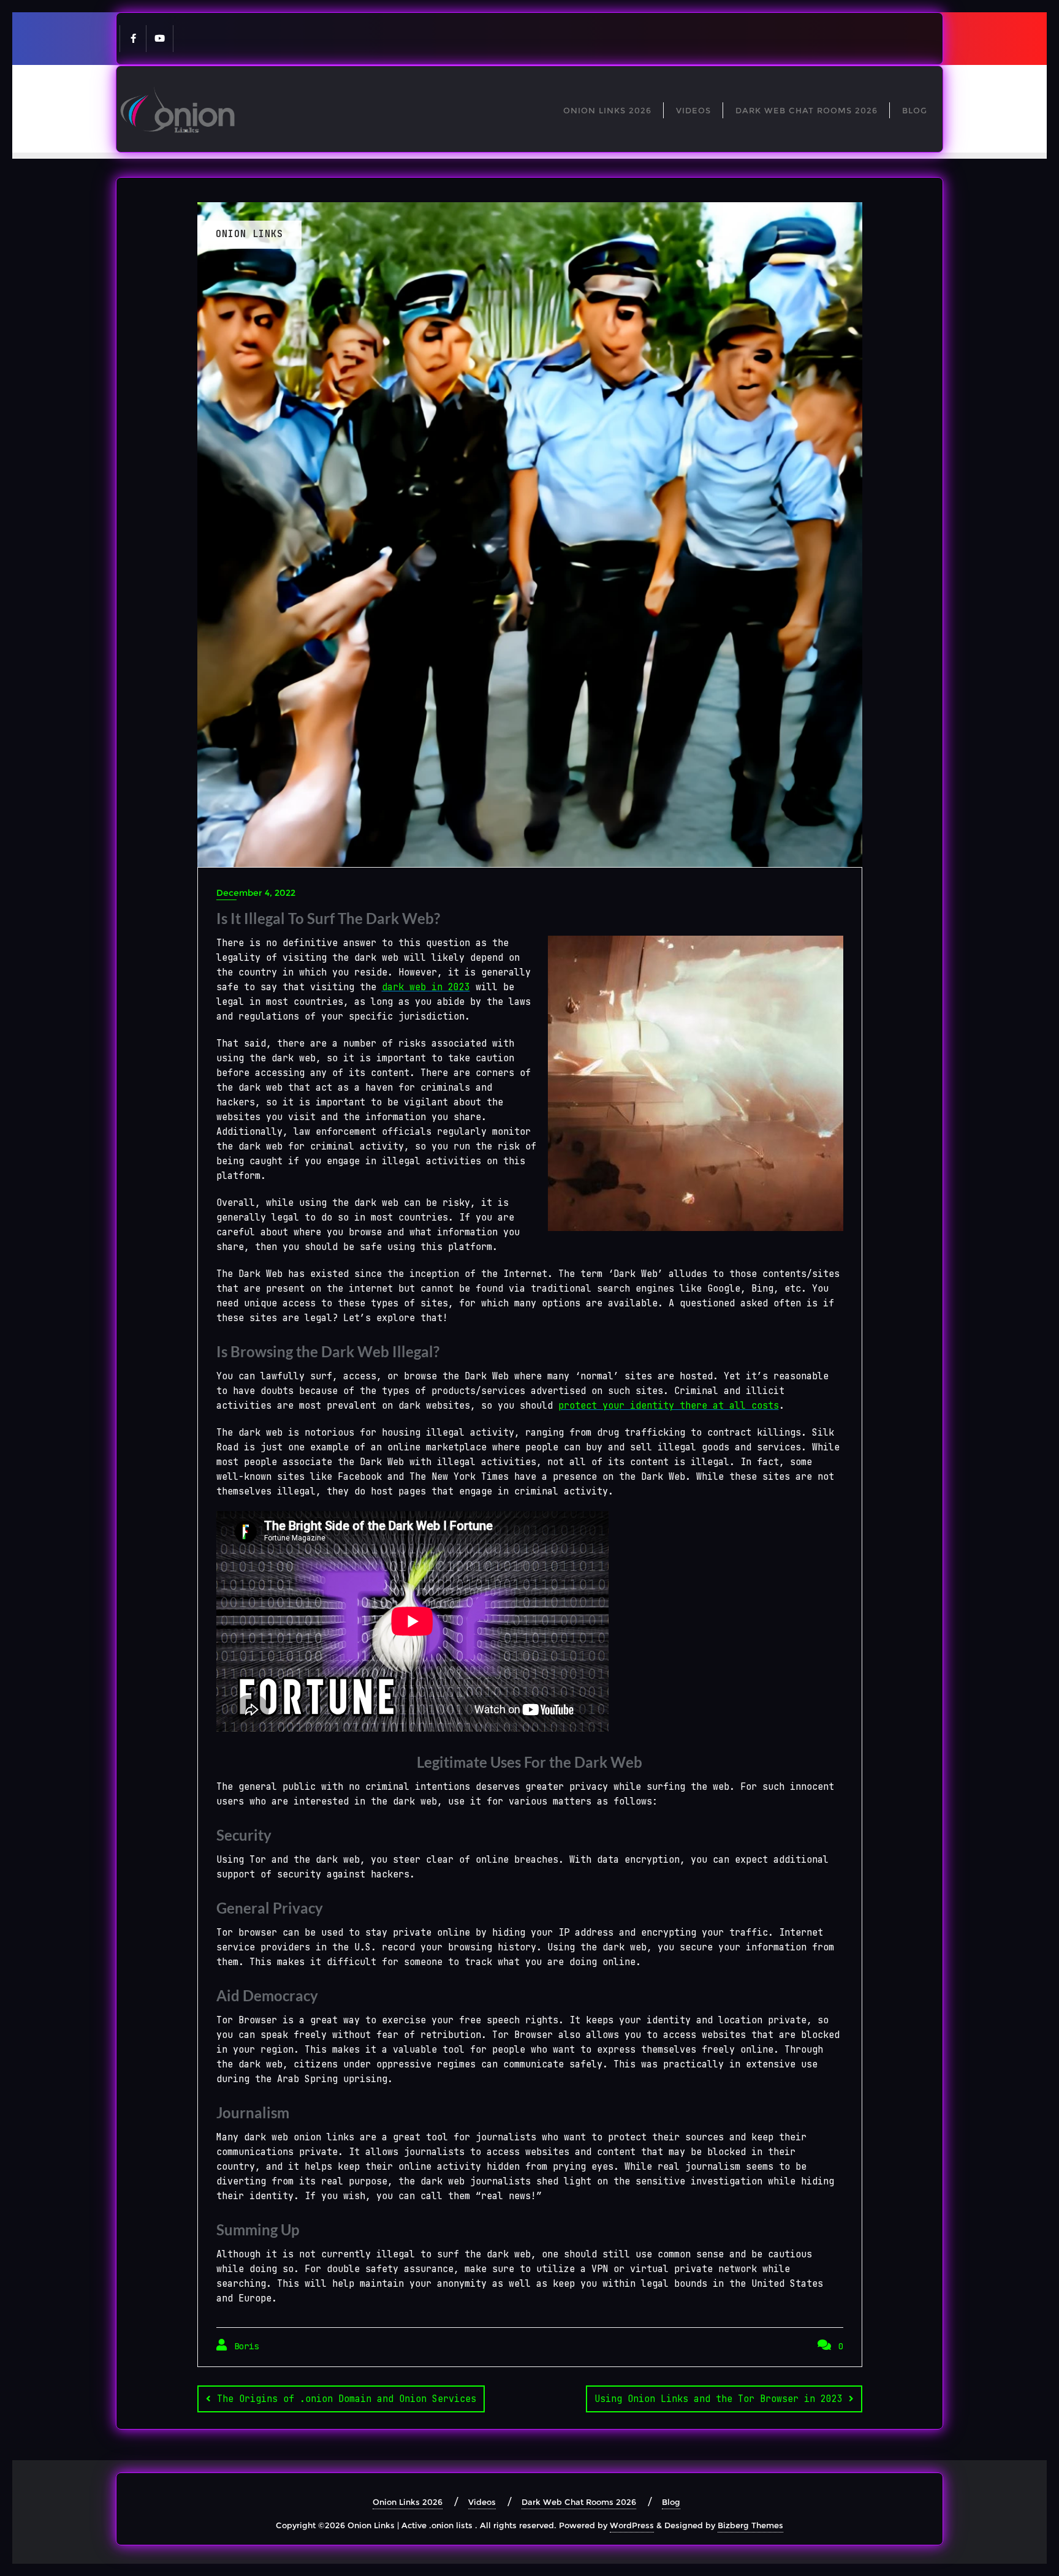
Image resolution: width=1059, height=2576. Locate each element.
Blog (671, 2502)
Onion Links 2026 (408, 2502)
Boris (244, 2346)
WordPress (632, 2525)
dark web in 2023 (426, 987)
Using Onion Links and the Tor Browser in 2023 (719, 2399)
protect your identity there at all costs (669, 1406)
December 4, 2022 (256, 893)
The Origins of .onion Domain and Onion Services (347, 2399)
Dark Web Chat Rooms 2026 (579, 2502)
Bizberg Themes (750, 2525)
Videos (482, 2502)
